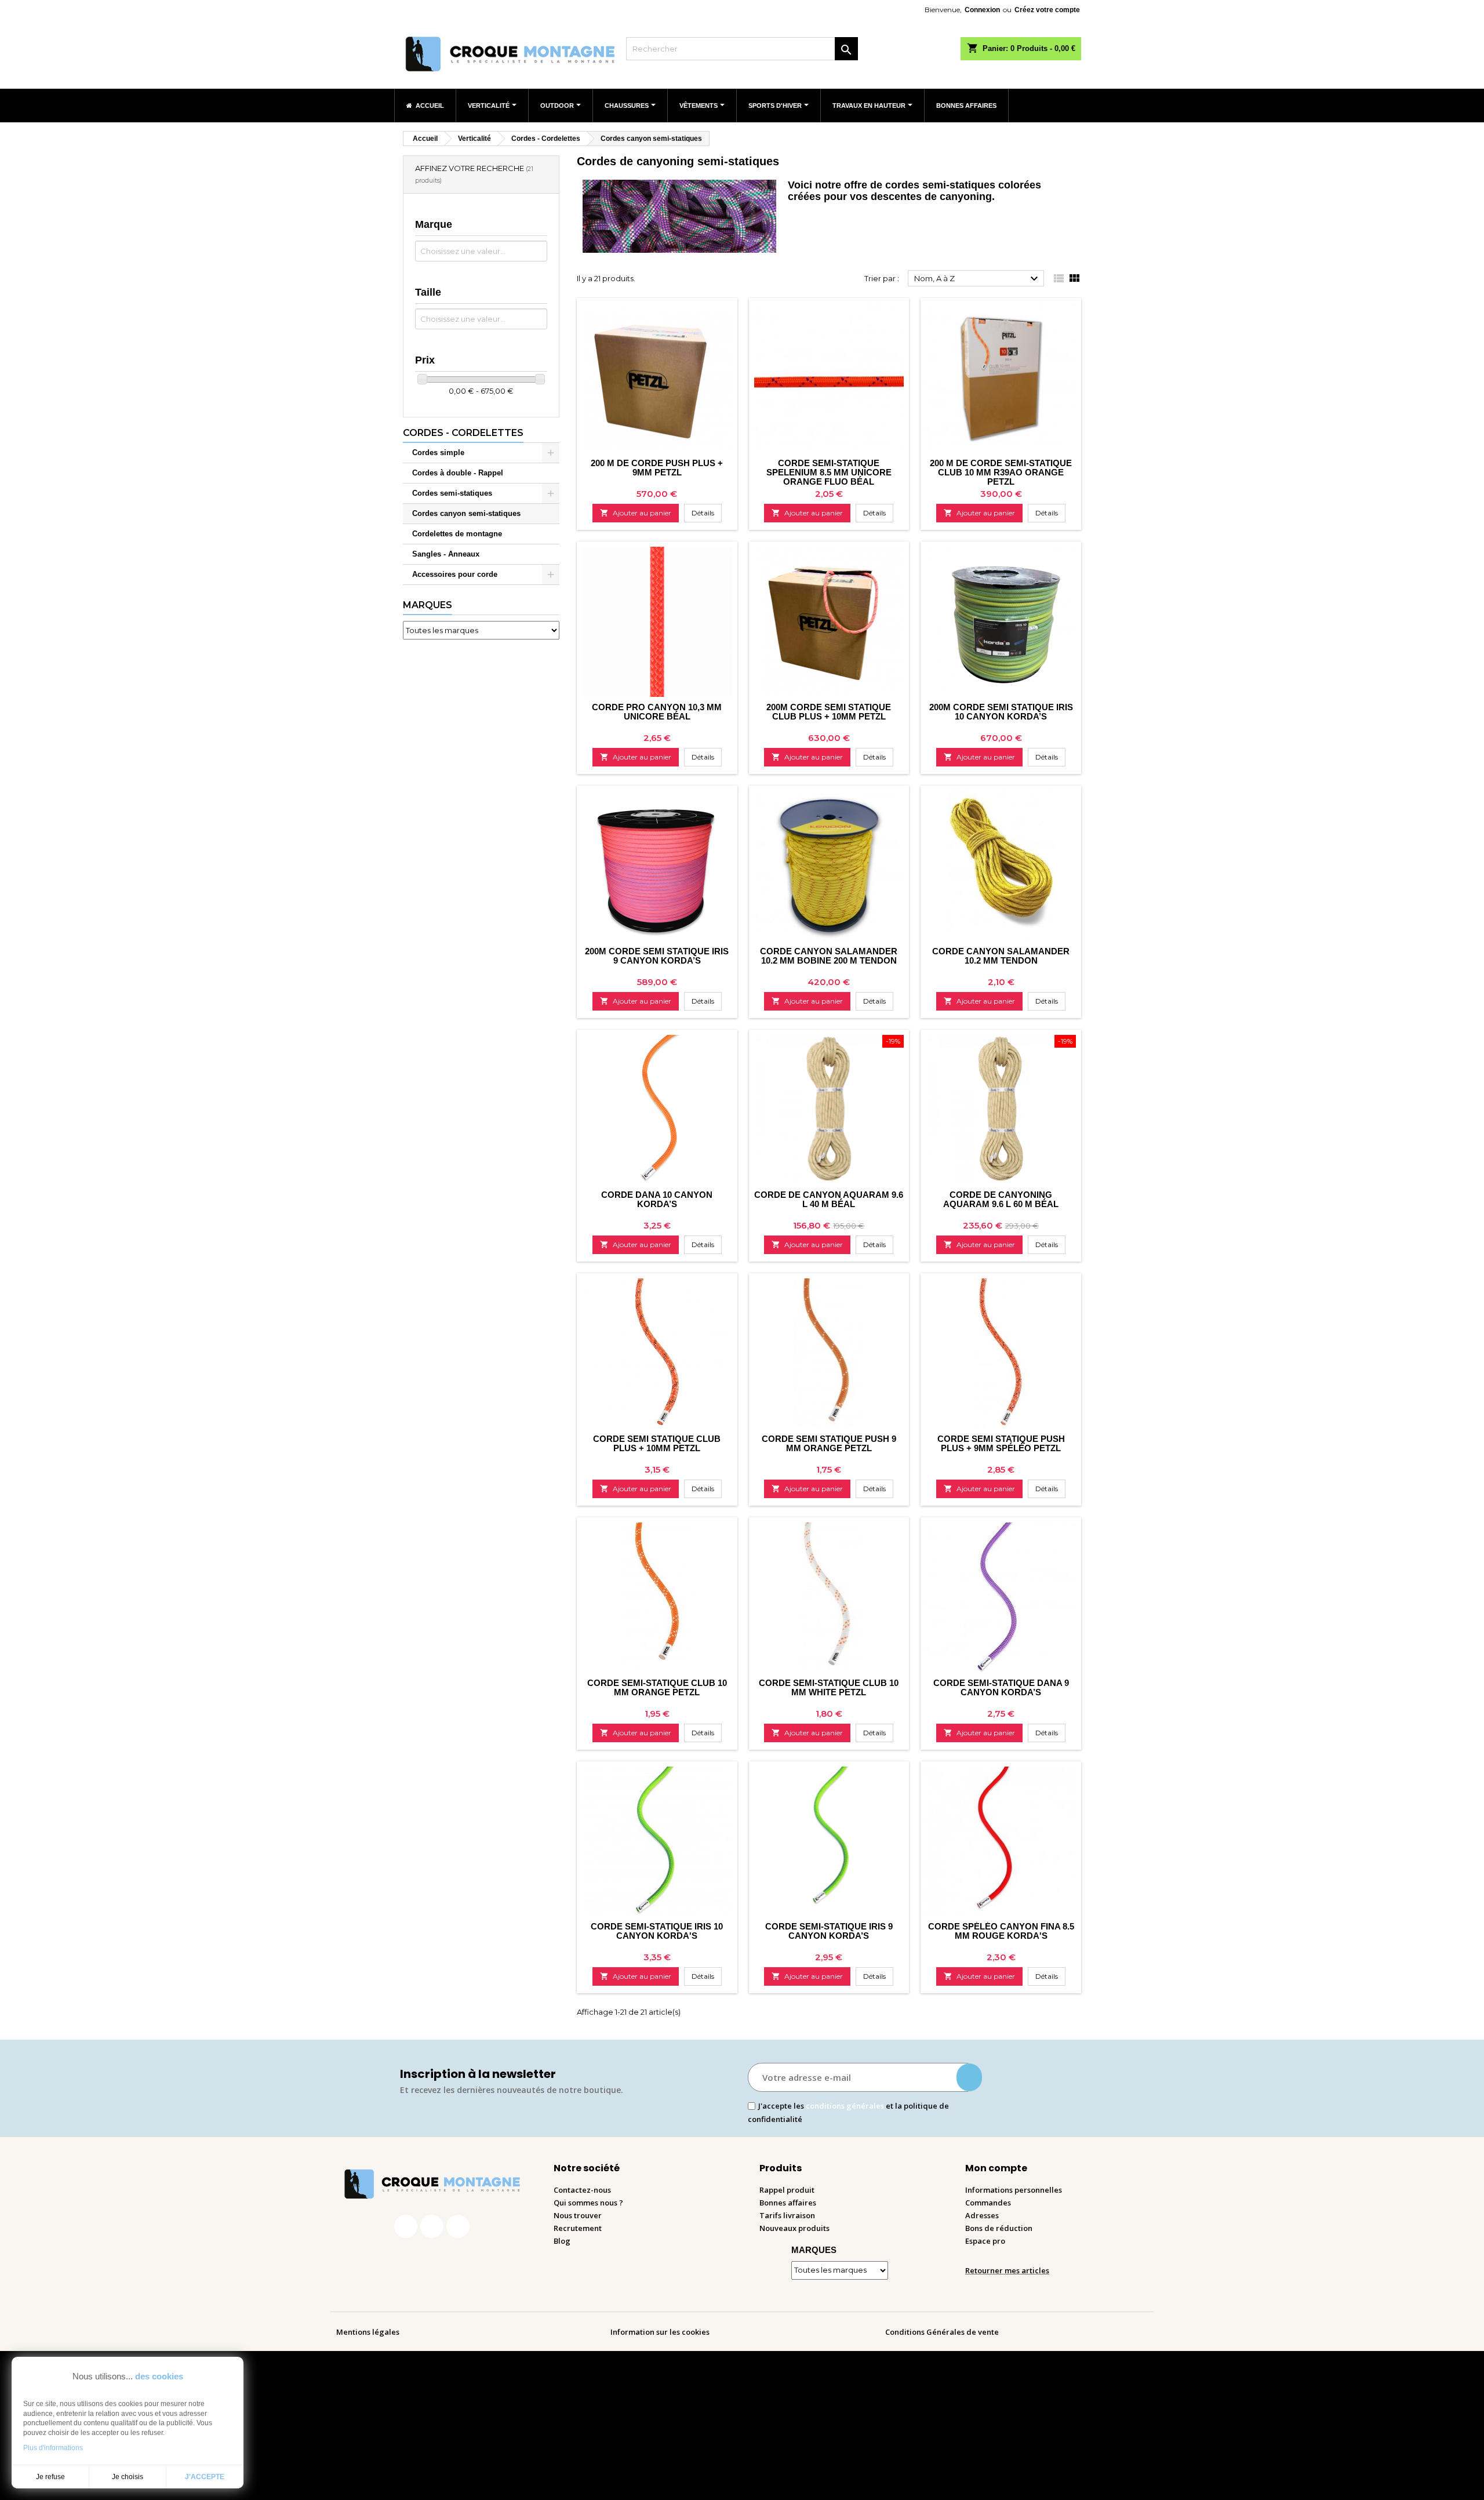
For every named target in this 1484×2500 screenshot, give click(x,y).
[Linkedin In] (458, 2226)
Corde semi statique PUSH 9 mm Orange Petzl (829, 1443)
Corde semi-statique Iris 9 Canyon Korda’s (829, 1931)
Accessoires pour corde (455, 574)
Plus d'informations (53, 2448)
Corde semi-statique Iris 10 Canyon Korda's (657, 1931)
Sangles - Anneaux (446, 554)
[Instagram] (432, 2226)
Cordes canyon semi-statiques (466, 513)
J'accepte (205, 2477)
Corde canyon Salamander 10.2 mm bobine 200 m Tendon (829, 956)
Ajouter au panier (636, 513)
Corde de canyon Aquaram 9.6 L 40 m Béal (829, 1199)
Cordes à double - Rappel (458, 473)
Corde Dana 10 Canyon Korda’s (657, 1199)
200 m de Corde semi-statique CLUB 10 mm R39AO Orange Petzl (1001, 472)
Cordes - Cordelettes (463, 433)
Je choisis (128, 2477)
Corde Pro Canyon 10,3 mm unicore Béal (657, 712)
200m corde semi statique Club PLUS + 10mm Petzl (829, 712)
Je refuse (50, 2477)
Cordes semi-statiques (452, 493)
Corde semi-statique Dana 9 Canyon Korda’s (1001, 1687)
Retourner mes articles (1007, 2270)
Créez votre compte (1047, 10)
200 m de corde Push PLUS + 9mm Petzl (657, 468)
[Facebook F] (406, 2226)
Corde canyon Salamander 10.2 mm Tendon (1001, 956)
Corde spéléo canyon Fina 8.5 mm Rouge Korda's (1001, 1931)
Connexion (982, 10)
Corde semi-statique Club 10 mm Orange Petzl (657, 1687)
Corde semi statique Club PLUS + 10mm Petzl (657, 1443)
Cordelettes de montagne (457, 534)
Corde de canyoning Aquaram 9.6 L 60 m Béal (1001, 1199)
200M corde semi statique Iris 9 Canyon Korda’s (657, 956)
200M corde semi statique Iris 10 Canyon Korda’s (1001, 712)
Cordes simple (438, 453)
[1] (969, 2077)
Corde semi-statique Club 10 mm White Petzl (829, 1687)
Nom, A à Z (978, 279)
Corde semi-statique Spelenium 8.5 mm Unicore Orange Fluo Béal (829, 472)
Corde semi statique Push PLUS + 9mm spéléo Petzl (1001, 1443)
